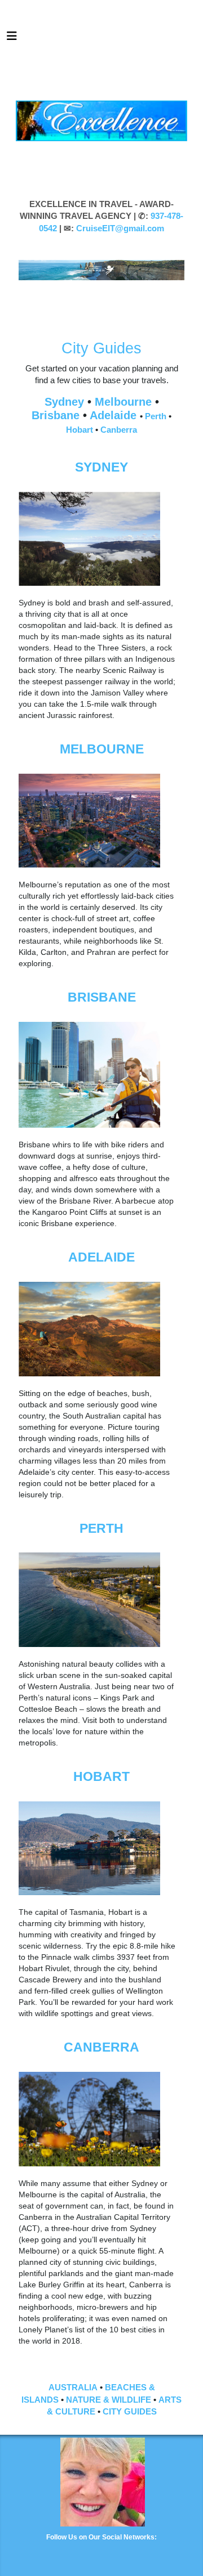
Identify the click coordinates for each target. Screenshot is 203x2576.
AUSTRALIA (73, 2387)
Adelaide (115, 415)
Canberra (119, 430)
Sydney (66, 402)
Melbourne (125, 402)
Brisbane (57, 415)
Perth (157, 416)
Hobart (81, 430)
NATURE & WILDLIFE (109, 2400)
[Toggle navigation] (12, 39)
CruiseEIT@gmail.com (120, 228)
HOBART (101, 1776)
